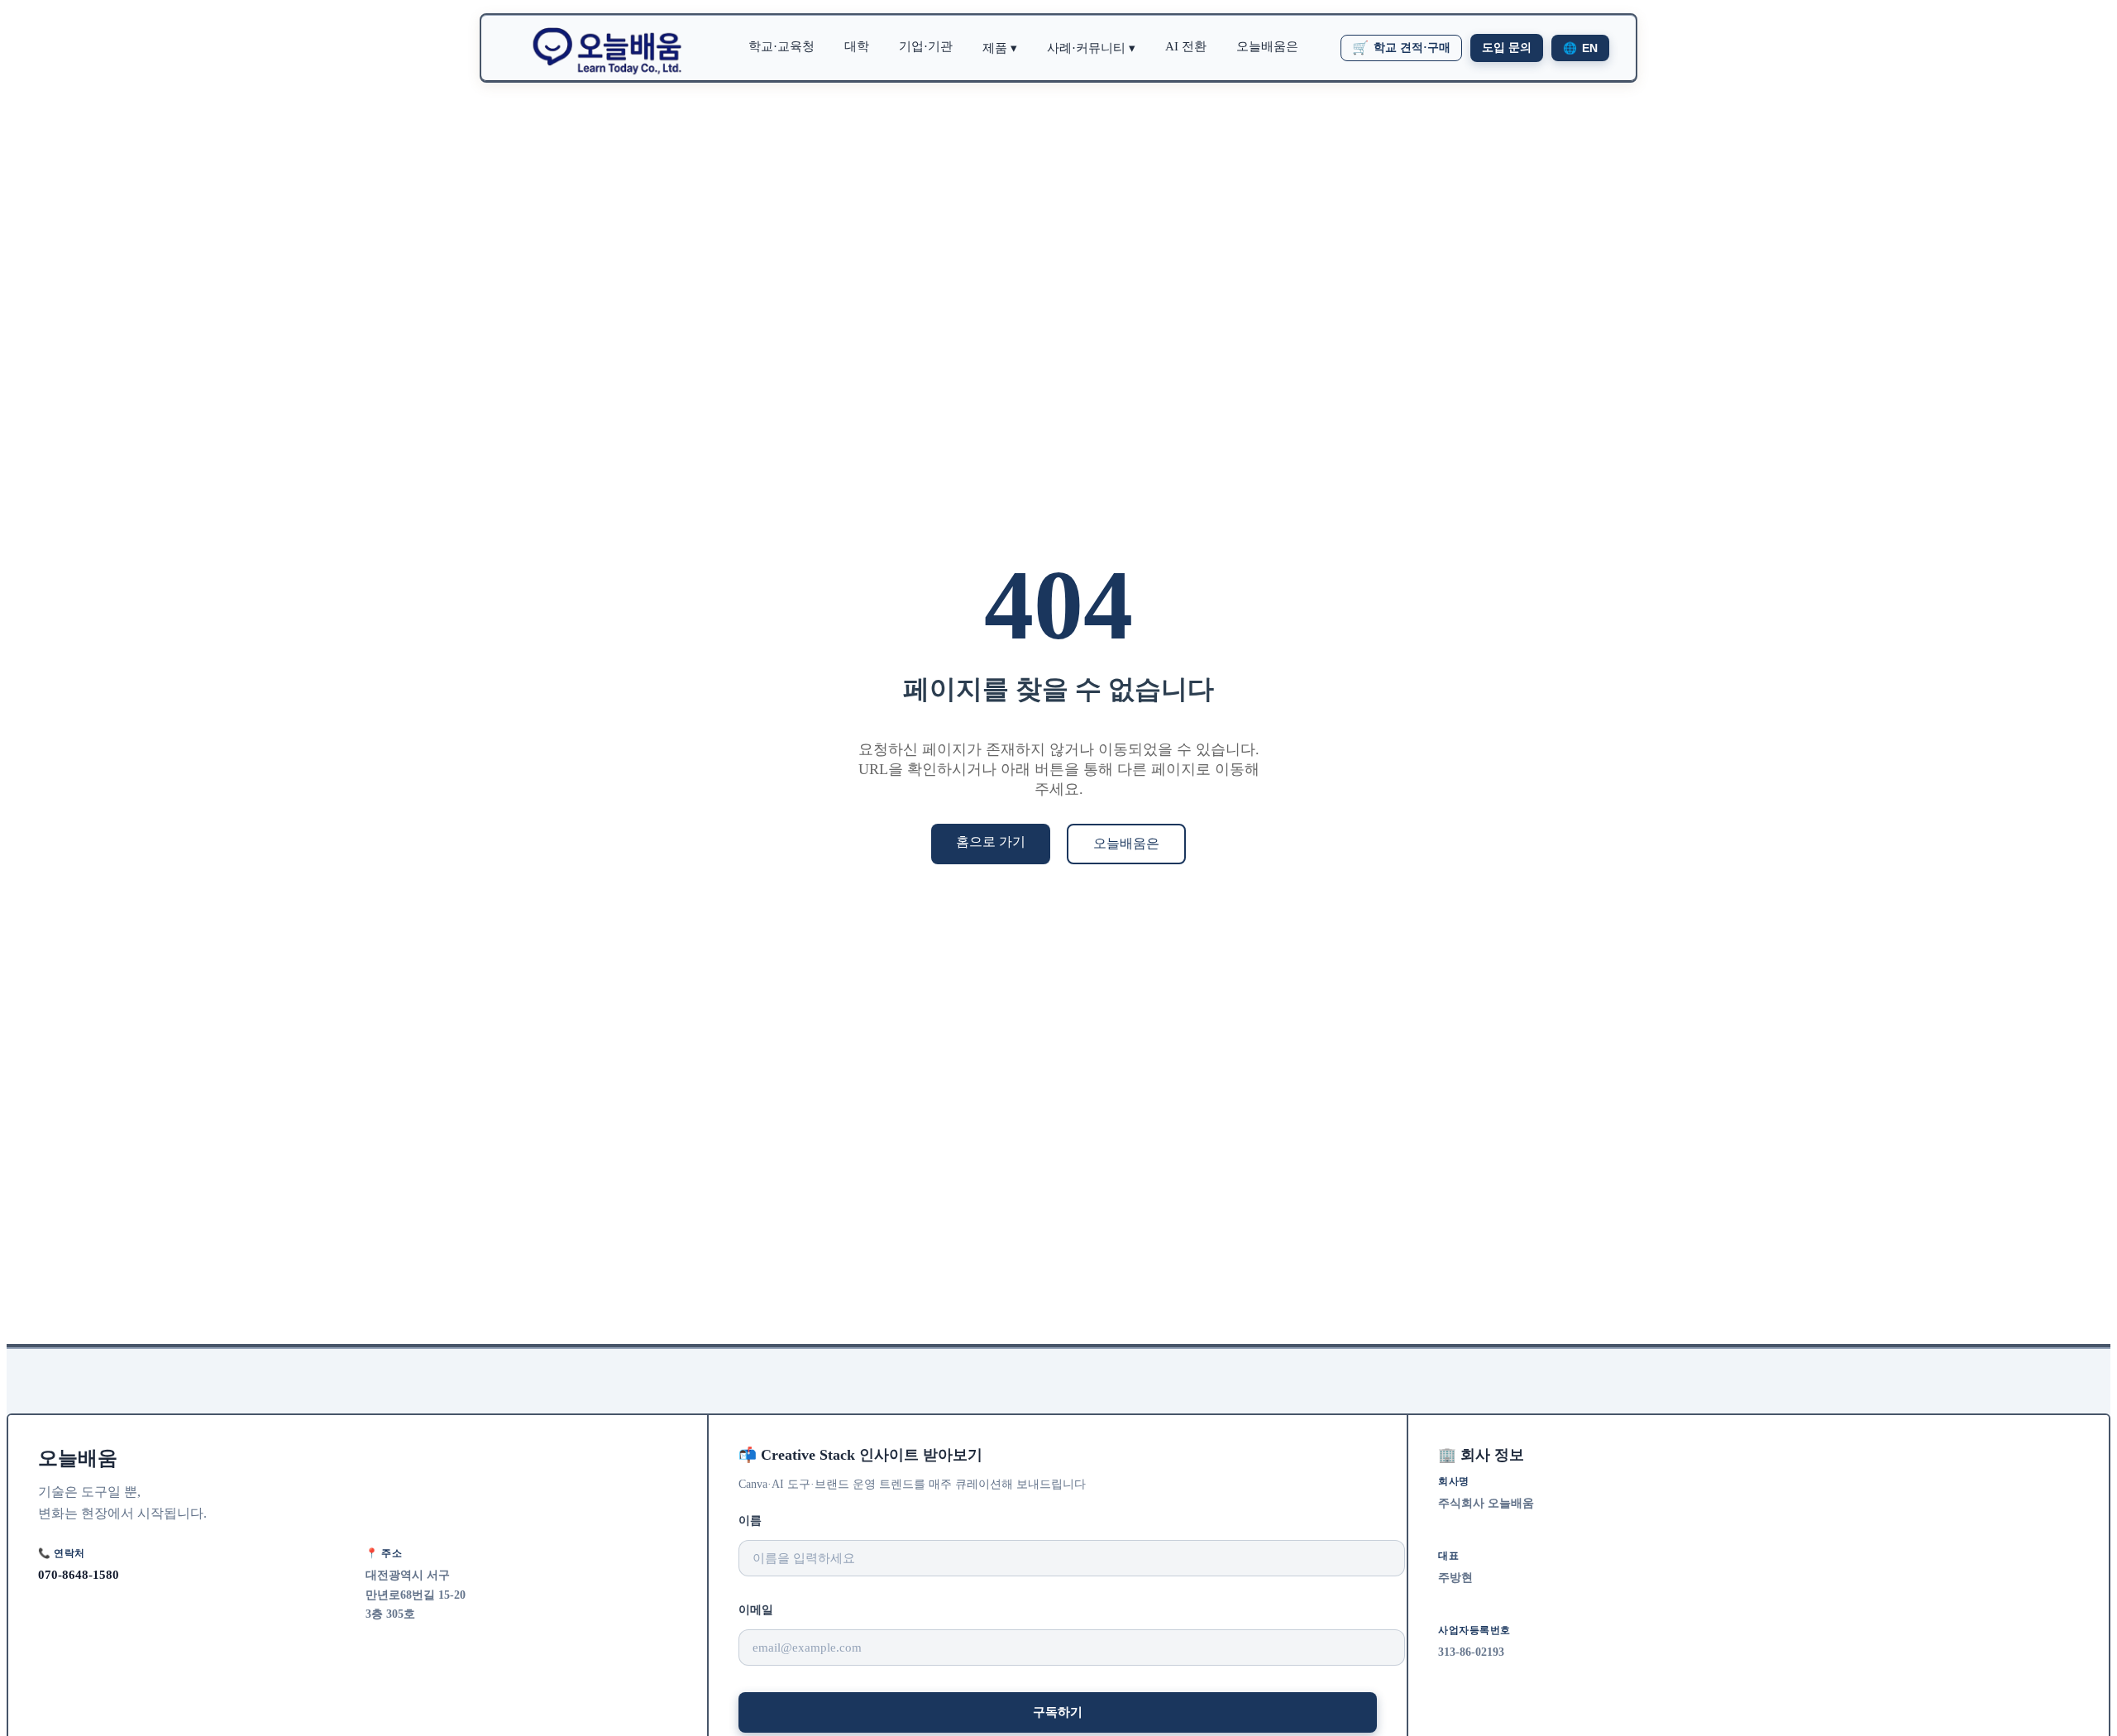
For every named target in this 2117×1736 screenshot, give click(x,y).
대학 (857, 46)
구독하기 (1058, 1712)
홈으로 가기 (991, 842)
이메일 (756, 1610)
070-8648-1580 (79, 1574)
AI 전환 (1186, 46)
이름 (750, 1521)
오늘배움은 (1267, 46)
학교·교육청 (781, 46)
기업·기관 (926, 46)
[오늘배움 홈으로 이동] (607, 48)
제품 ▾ (1000, 48)
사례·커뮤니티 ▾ (1091, 48)
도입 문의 (1507, 48)
